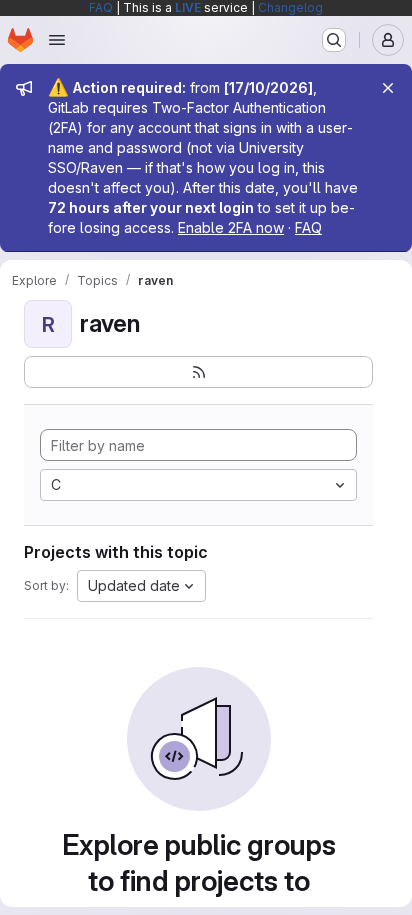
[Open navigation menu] (57, 40)
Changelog (290, 7)
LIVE (188, 7)
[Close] (388, 88)
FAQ (101, 7)
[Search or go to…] (334, 40)
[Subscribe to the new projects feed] (198, 372)
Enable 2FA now (231, 227)
